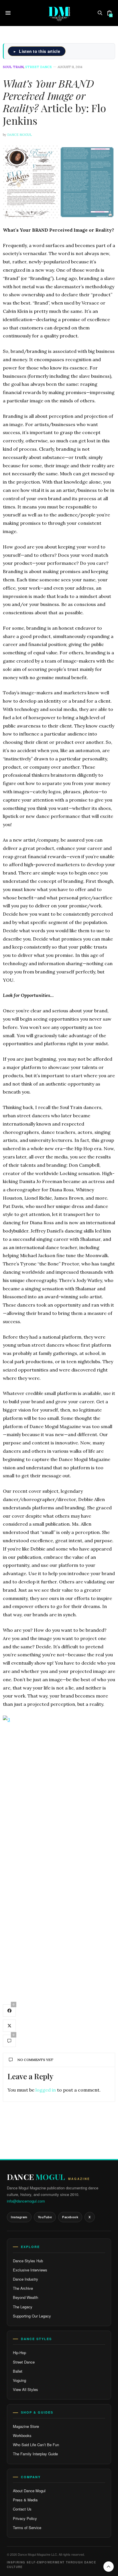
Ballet (18, 2371)
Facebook (70, 2217)
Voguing (19, 2380)
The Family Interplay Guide (35, 2454)
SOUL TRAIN (13, 67)
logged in (46, 2090)
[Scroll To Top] (109, 2567)
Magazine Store (26, 2426)
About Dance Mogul (29, 2491)
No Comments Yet (35, 2060)
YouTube (45, 2217)
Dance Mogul (19, 135)
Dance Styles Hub (28, 2261)
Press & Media (25, 2500)
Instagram (19, 2217)
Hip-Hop (19, 2353)
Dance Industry (25, 2279)
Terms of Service (27, 2528)
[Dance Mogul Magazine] (59, 13)
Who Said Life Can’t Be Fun (36, 2445)
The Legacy (23, 2307)
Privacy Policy (25, 2518)
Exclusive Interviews (30, 2270)
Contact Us (22, 2509)
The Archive (23, 2288)
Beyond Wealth (25, 2297)
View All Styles (25, 2389)
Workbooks (22, 2435)
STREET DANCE (39, 67)
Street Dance (24, 2362)
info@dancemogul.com (26, 2201)
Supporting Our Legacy (32, 2316)
